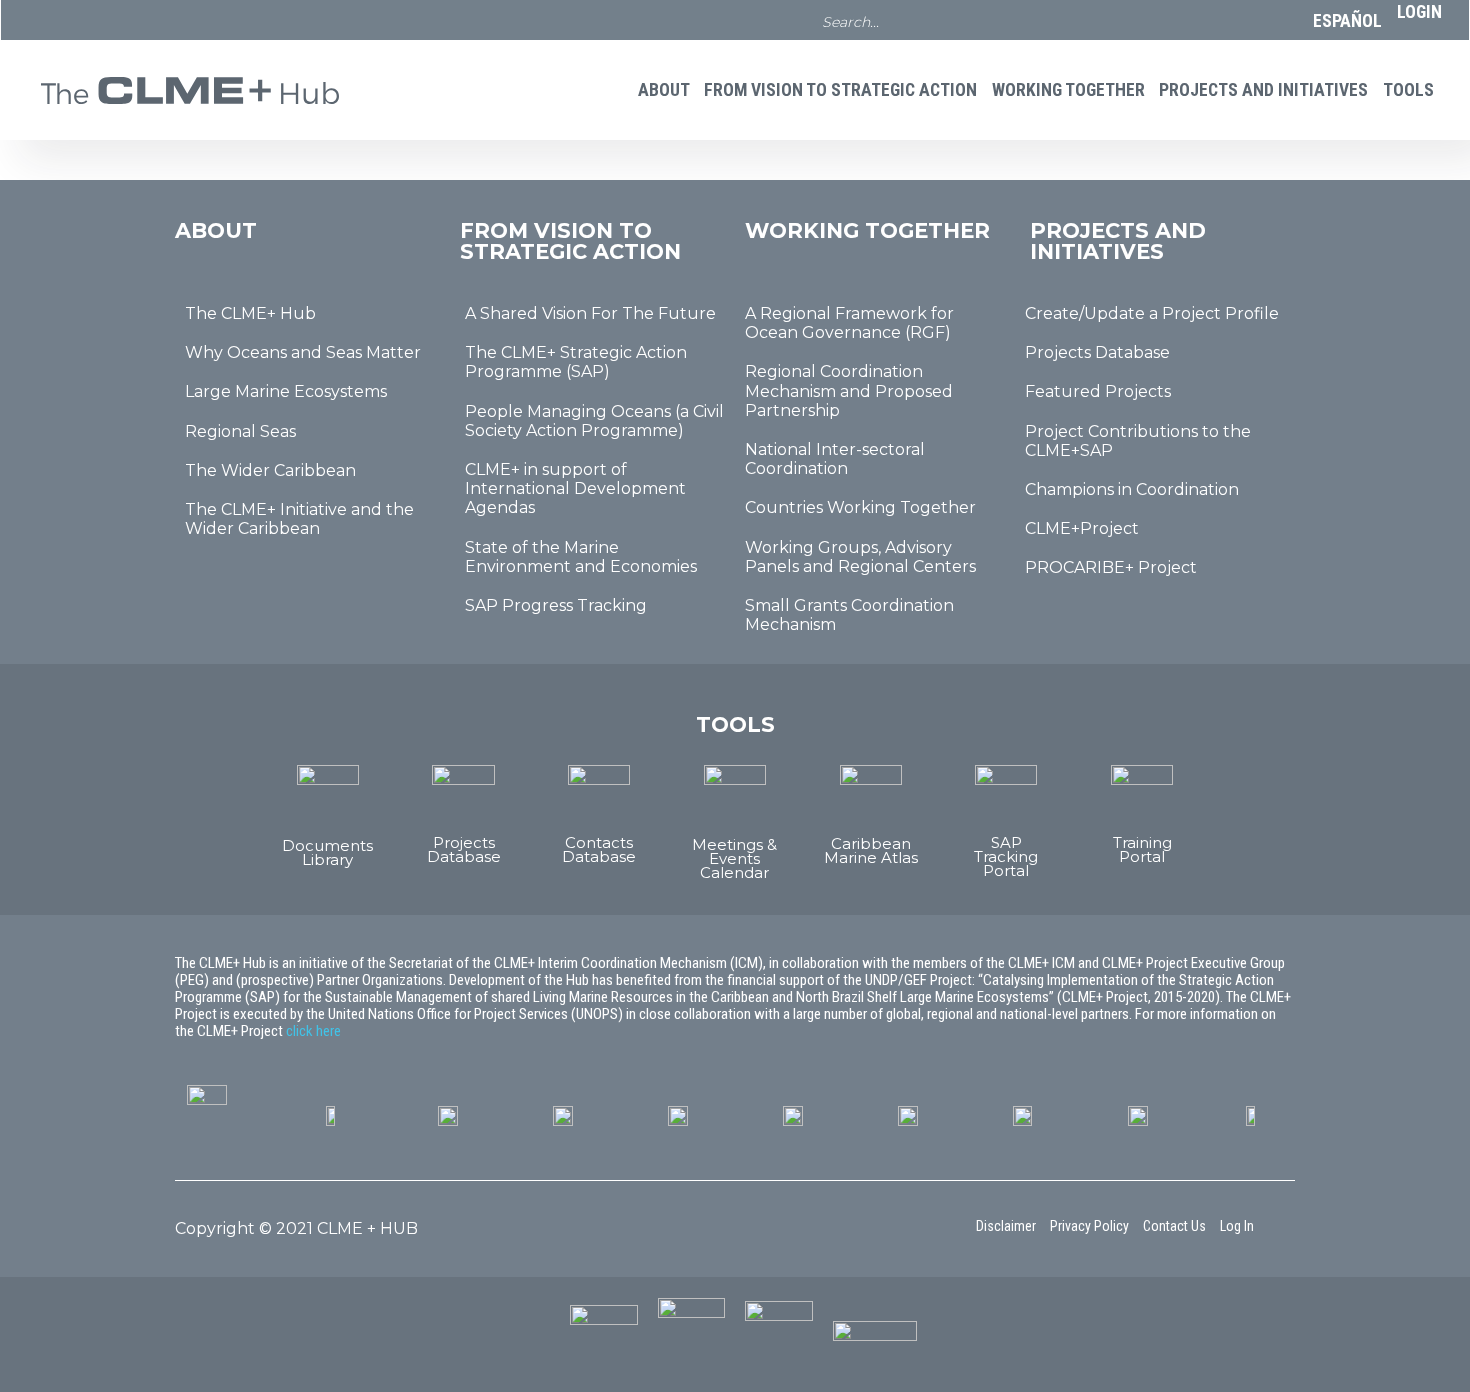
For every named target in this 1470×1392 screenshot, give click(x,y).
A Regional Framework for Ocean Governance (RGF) (849, 323)
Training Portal (1142, 849)
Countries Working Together (860, 507)
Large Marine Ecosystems (286, 391)
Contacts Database (599, 849)
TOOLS (1408, 90)
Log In (1237, 1226)
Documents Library (327, 852)
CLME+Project (1082, 528)
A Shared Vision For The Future (590, 313)
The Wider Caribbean (270, 470)
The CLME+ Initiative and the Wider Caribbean (299, 519)
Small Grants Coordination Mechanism (849, 615)
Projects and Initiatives (1263, 90)
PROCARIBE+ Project (1111, 567)
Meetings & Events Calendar (734, 858)
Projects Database (1097, 352)
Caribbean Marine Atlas (871, 850)
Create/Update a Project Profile (1152, 313)
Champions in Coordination (1132, 489)
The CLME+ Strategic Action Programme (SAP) (576, 362)
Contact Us (1174, 1226)
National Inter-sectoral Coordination (835, 459)
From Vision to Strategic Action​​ (840, 90)
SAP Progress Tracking (556, 605)
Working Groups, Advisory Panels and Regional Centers (860, 557)
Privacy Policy (1089, 1226)
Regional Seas (240, 431)
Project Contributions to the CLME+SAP (1138, 441)
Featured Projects (1098, 391)
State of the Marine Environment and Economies (581, 557)
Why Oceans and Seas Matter (303, 352)
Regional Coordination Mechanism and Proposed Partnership (849, 390)
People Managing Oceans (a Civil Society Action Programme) (594, 421)
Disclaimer (1006, 1226)
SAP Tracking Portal (1006, 856)
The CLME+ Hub (250, 313)
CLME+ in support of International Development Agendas (575, 488)
